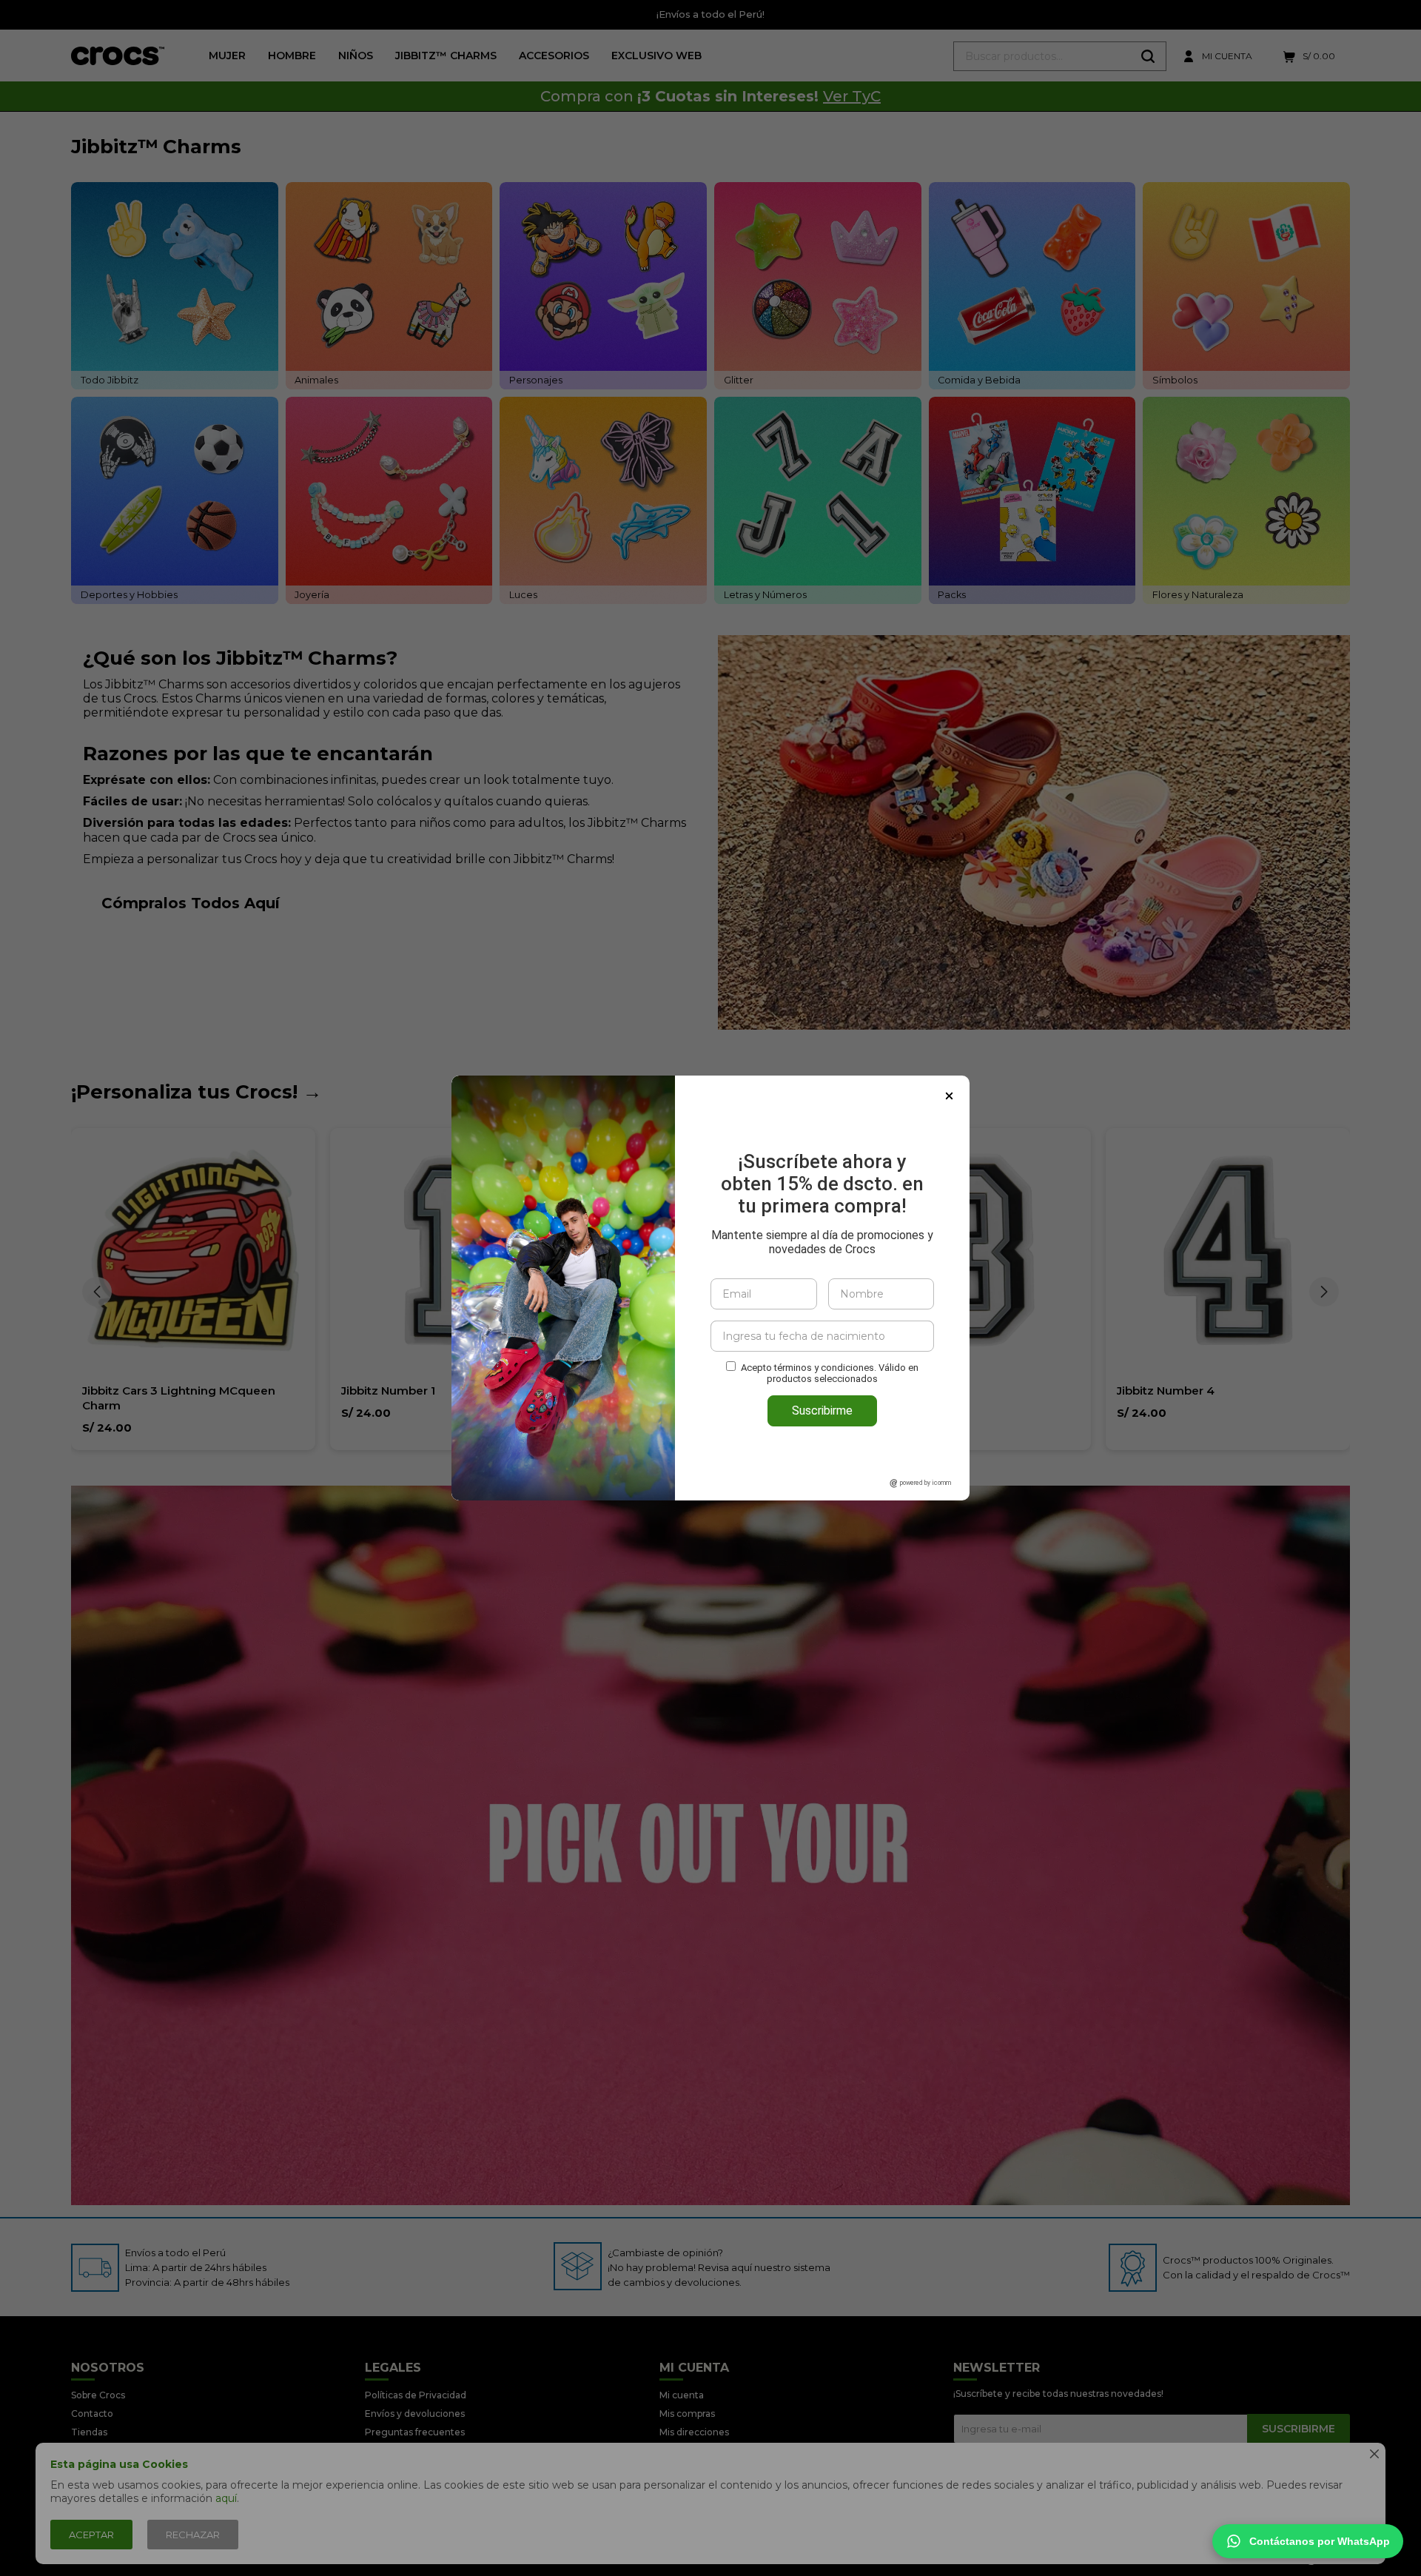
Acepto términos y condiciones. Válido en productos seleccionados (830, 1373)
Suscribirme (822, 1411)
